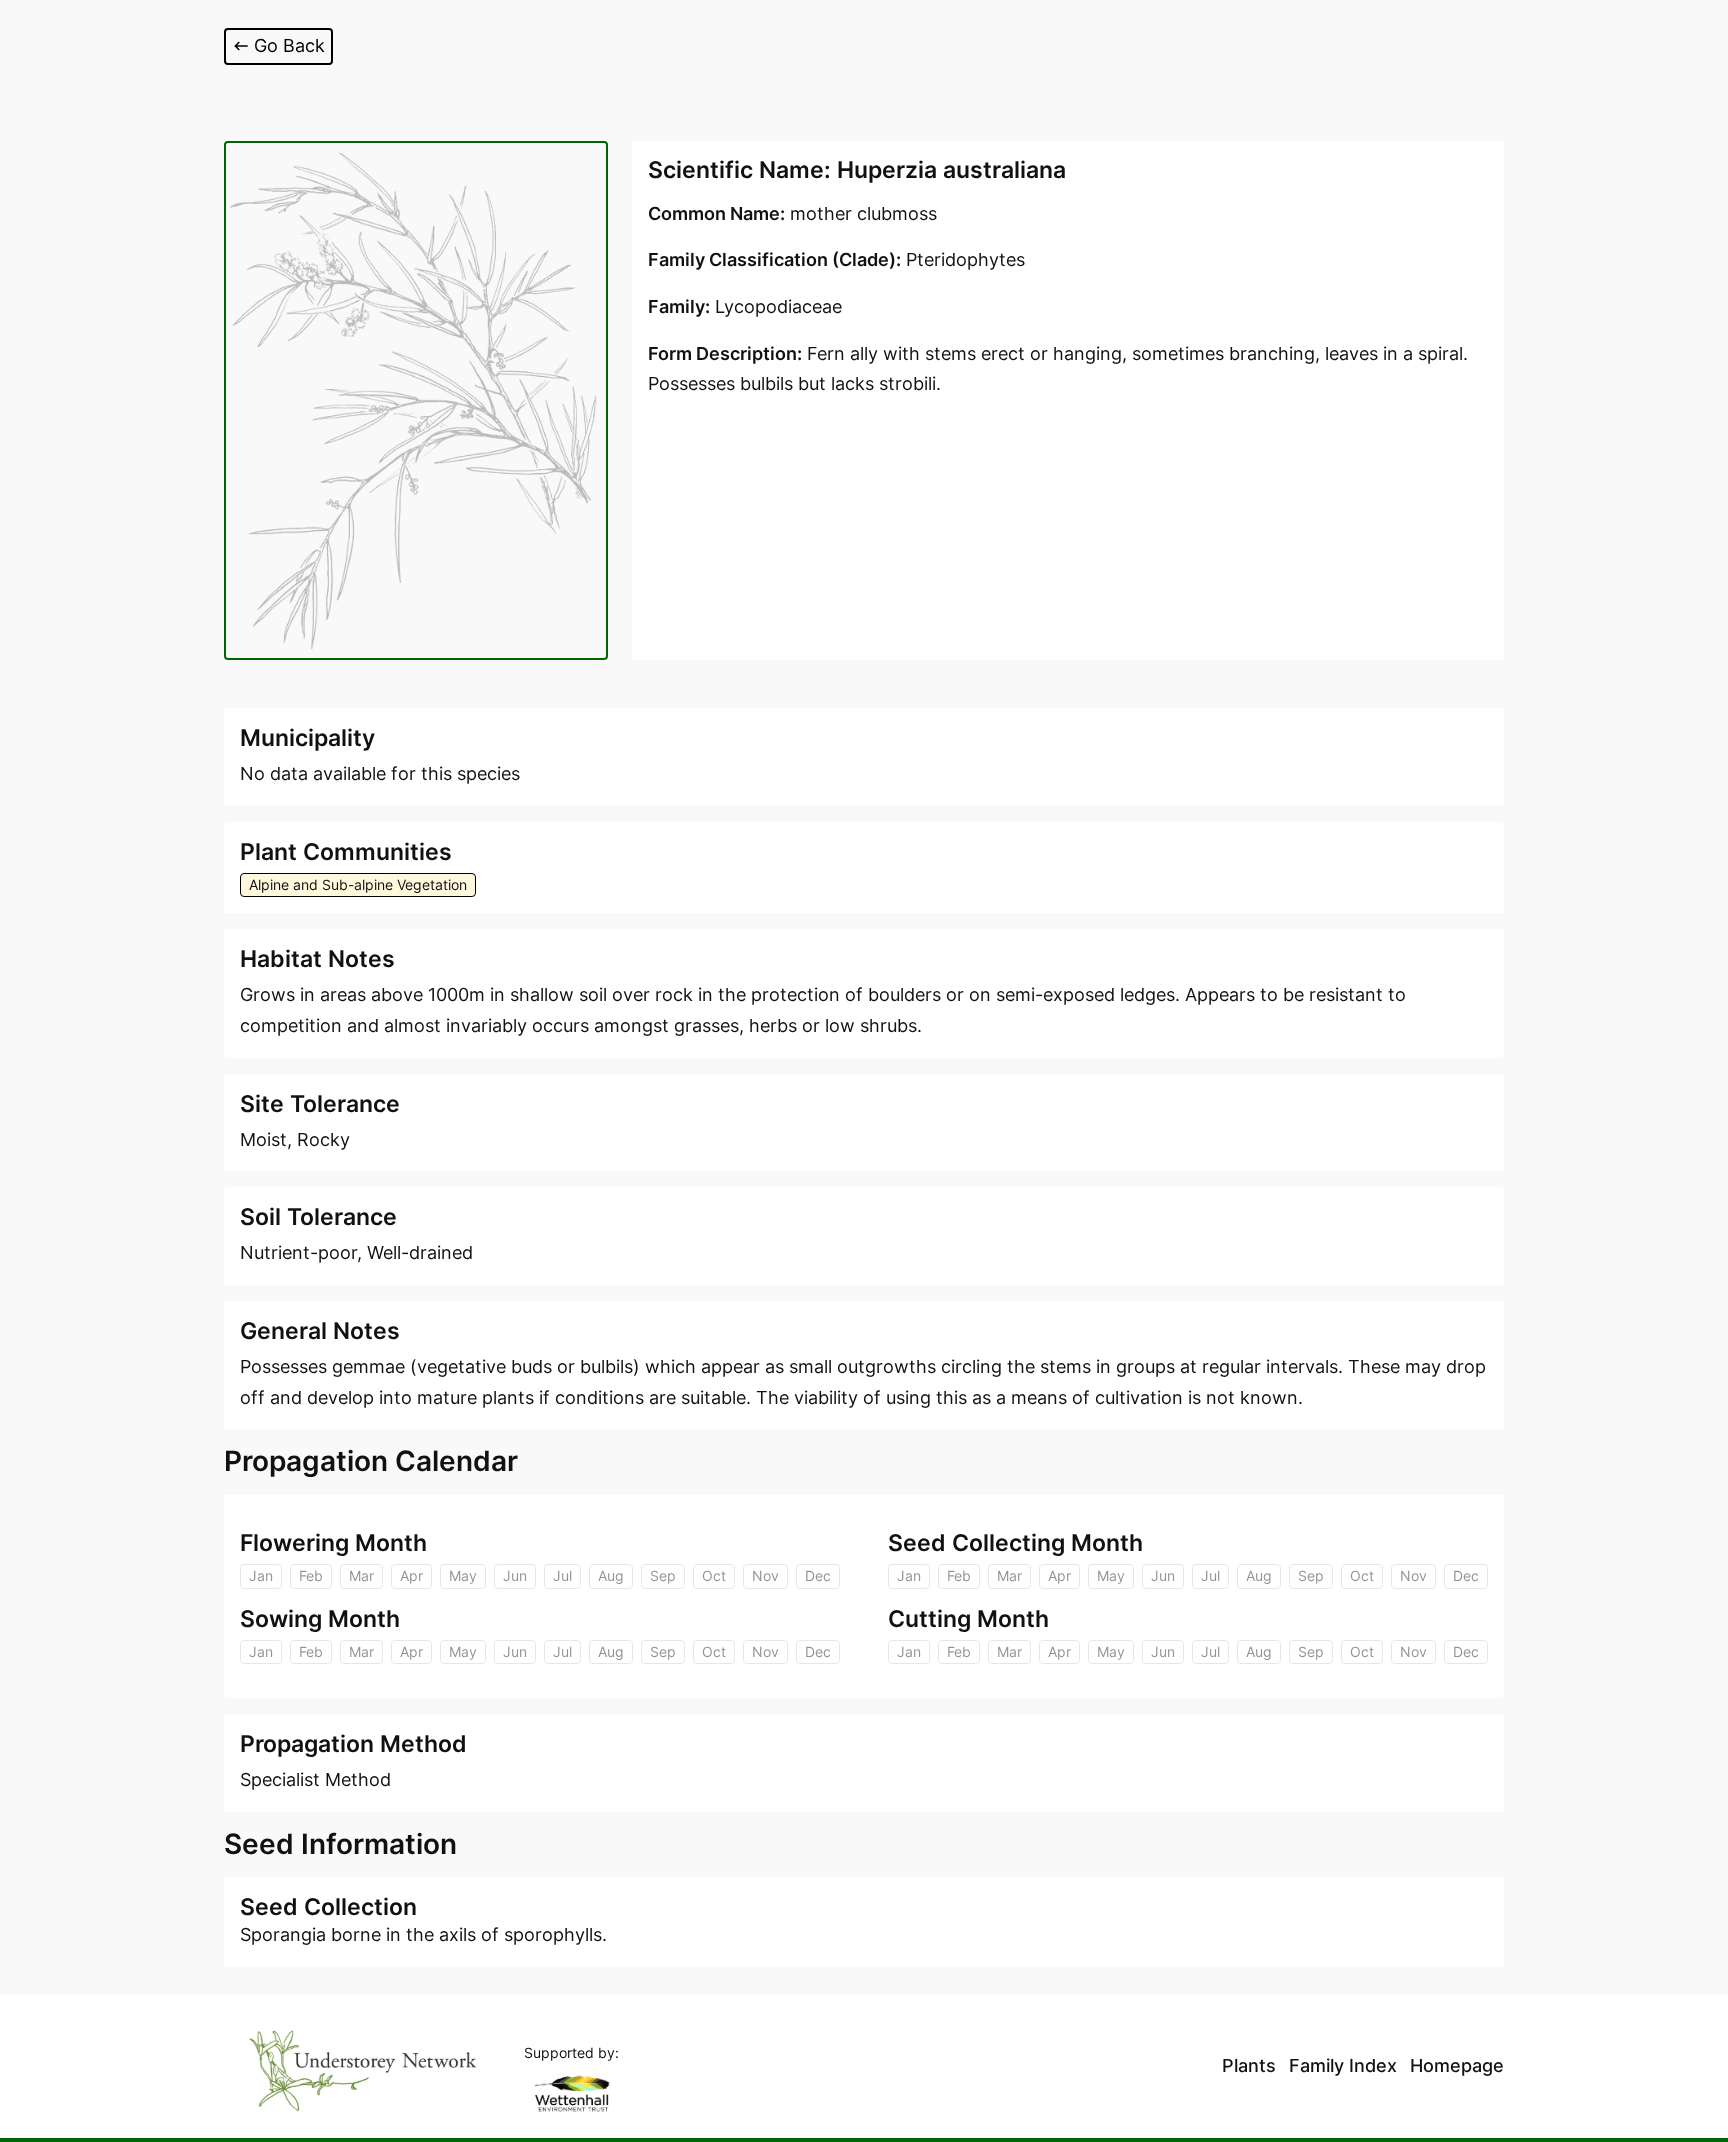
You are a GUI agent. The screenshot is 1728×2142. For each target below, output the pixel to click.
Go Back (289, 45)
